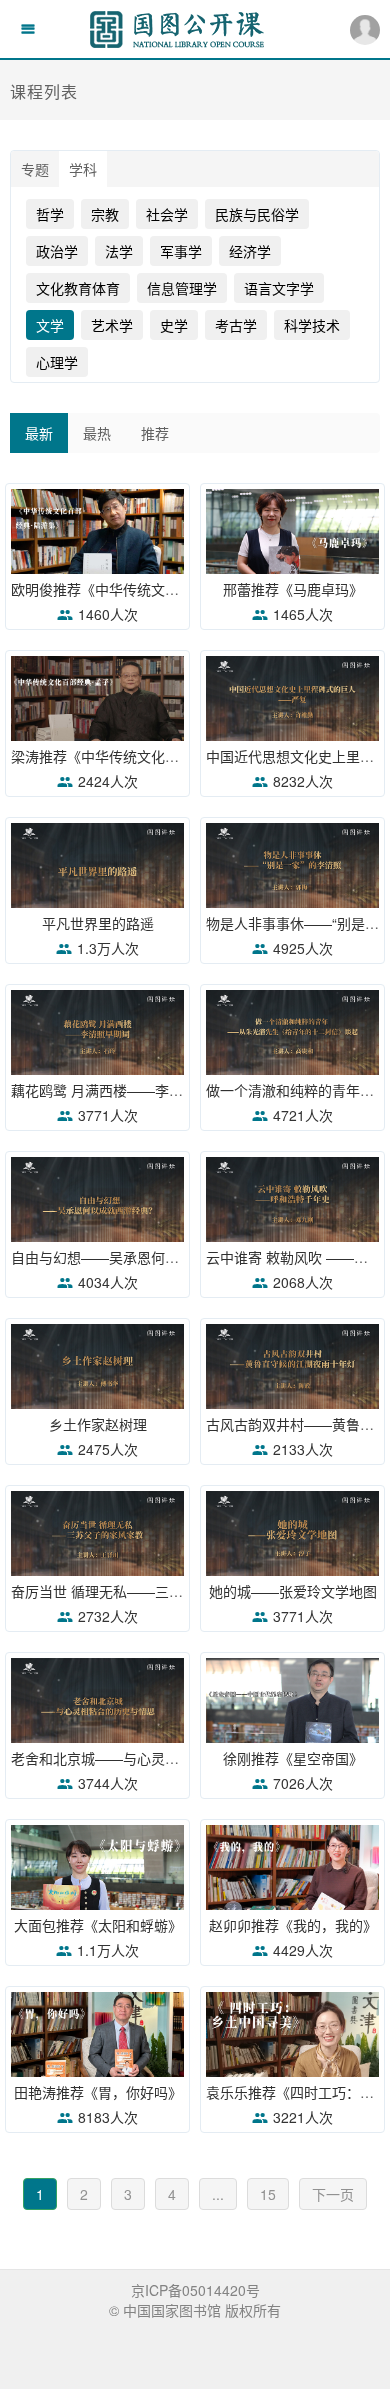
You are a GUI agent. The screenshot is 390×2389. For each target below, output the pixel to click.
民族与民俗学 (257, 214)
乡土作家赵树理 (98, 1424)
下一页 (333, 2194)
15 (268, 2194)
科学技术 (312, 325)
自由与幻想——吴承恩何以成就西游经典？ (144, 1257)
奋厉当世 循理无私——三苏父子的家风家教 (146, 1591)
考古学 (236, 325)
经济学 (250, 251)
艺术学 (112, 325)
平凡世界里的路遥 (98, 923)
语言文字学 (279, 288)
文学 (50, 325)
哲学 (50, 214)
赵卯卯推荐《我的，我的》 (293, 1925)
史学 (174, 325)
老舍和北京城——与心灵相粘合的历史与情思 (151, 1758)
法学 (119, 251)
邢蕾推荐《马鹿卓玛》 (293, 589)
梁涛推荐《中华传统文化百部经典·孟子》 (139, 756)
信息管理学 (182, 288)
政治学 (57, 251)
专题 (35, 169)
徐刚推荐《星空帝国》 (293, 1758)
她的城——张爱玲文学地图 (293, 1591)
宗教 (105, 214)
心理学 (57, 362)
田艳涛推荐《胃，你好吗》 (98, 2092)
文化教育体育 (78, 288)
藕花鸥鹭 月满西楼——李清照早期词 (125, 1090)
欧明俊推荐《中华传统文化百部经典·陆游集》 (153, 589)
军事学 (181, 251)
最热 (97, 433)
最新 (39, 433)
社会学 (167, 214)
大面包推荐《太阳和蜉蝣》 (98, 1925)
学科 (83, 169)
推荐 (155, 433)
